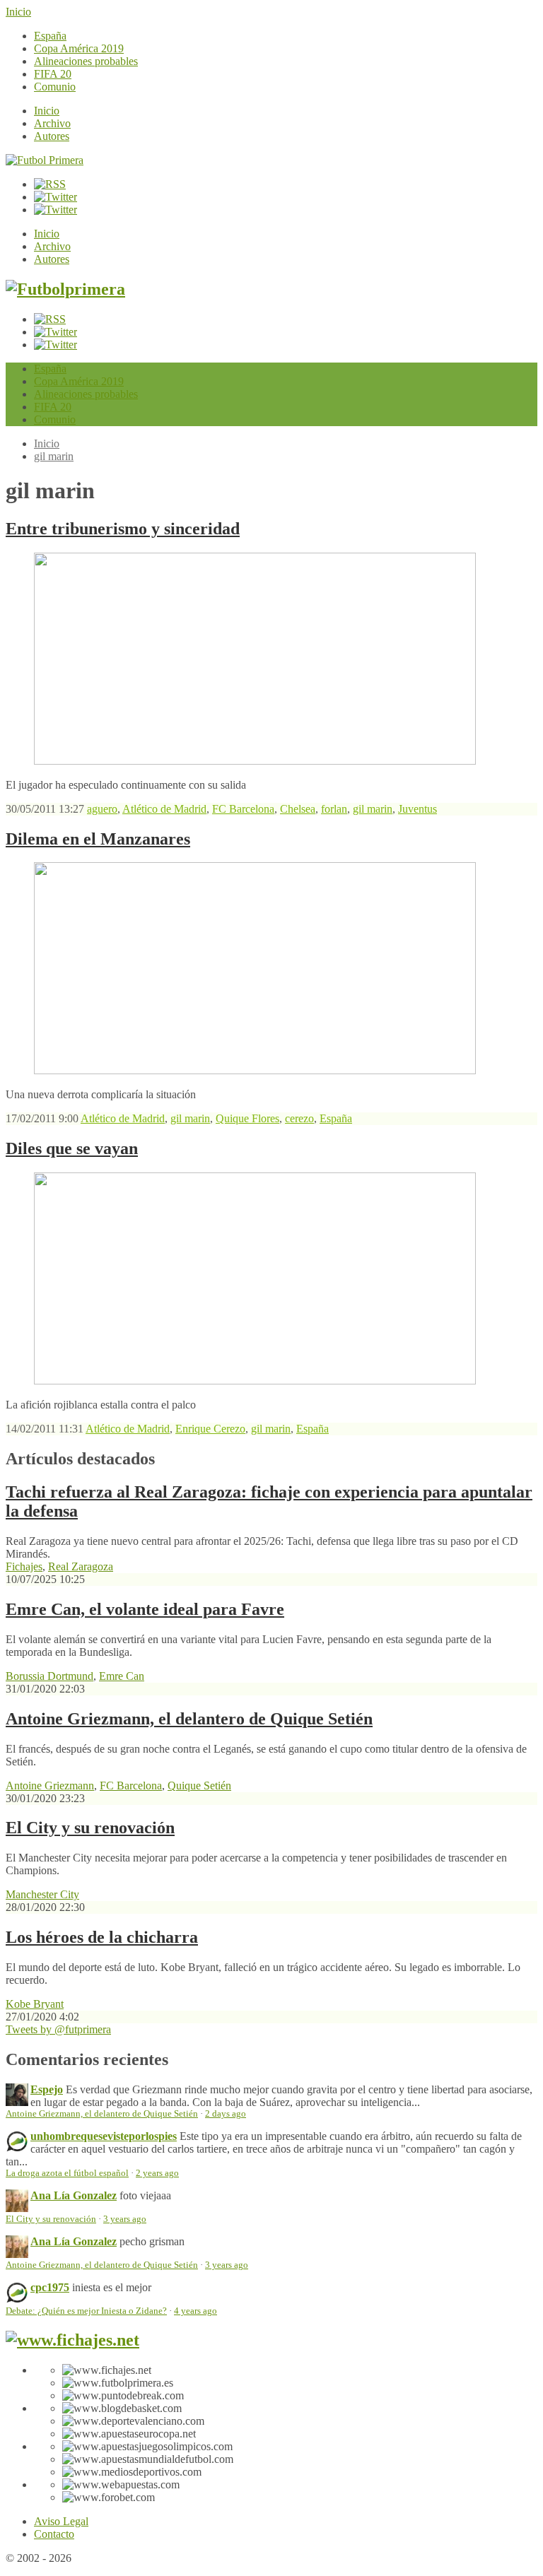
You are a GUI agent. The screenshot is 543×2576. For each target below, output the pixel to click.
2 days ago (226, 2114)
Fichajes (24, 1566)
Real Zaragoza (81, 1566)
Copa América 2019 (79, 48)
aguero (102, 809)
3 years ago (125, 2219)
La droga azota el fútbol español (67, 2173)
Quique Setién (199, 1786)
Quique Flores (247, 1118)
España (50, 36)
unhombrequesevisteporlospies (104, 2136)
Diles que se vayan (72, 1148)
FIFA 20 (53, 74)
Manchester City (42, 1894)
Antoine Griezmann (50, 1786)
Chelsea (298, 809)
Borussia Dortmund (49, 1676)
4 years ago (195, 2311)
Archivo (52, 123)
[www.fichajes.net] (72, 2340)
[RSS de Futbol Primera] (50, 184)
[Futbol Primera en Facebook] (56, 197)
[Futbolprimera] (65, 289)
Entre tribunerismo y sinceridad (123, 529)
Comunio (55, 87)
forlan (334, 809)
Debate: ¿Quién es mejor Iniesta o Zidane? (86, 2311)
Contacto (54, 2534)
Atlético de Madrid (164, 809)
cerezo (299, 1118)
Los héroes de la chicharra (102, 1937)
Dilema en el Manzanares (98, 839)
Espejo (47, 2089)
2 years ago (157, 2173)
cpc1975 (50, 2287)
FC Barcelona (243, 809)
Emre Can (122, 1676)
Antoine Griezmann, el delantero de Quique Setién (189, 1719)
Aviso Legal (61, 2521)
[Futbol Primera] (45, 160)
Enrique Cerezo (210, 1429)
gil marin (54, 456)
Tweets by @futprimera (58, 2029)
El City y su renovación (90, 1828)
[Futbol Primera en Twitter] (56, 210)
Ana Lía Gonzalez (74, 2195)
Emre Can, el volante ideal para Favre (145, 1609)
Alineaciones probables (86, 61)
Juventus (418, 809)
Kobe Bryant (35, 2004)
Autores (52, 136)
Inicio (18, 12)
